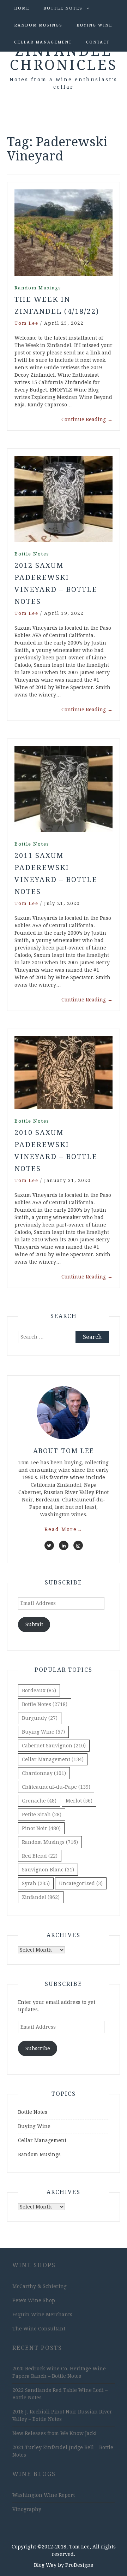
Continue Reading (87, 419)
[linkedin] (64, 1545)
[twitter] (49, 1545)
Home (22, 8)
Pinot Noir (41, 1828)
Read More (64, 1529)
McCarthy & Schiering (40, 2286)
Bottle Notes (63, 8)
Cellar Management (43, 42)
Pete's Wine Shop (34, 2300)
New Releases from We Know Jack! (55, 2433)
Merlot (79, 1801)
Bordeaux (39, 1690)
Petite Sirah (42, 1815)
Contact (98, 42)
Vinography (27, 2509)
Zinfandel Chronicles (64, 58)
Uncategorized (81, 1883)
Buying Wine (94, 25)
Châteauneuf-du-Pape (56, 1787)
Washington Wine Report (44, 2495)
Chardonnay (44, 1773)
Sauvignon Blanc (48, 1870)
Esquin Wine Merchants (42, 2315)
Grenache (39, 1801)
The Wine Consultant (39, 2329)
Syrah (36, 1883)
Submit (34, 1624)
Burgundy (40, 1718)
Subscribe (38, 2048)
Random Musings (38, 25)
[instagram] (78, 1545)
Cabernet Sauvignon (54, 1746)
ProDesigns (79, 2565)
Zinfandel (41, 1897)
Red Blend (40, 1856)
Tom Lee (26, 323)
